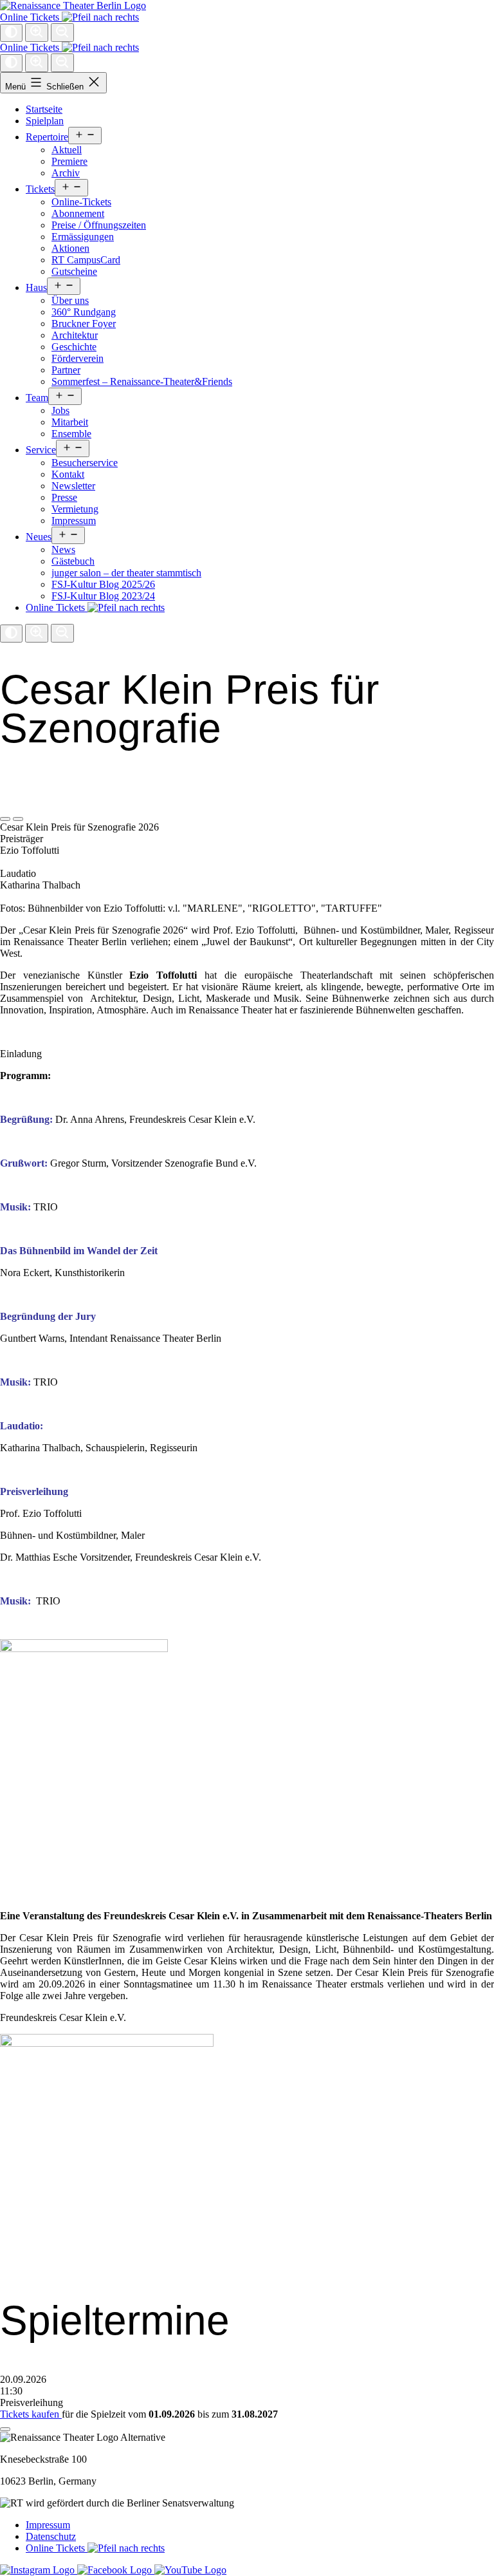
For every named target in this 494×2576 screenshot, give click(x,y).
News (63, 550)
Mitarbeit (70, 422)
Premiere (69, 161)
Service (41, 450)
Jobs (60, 410)
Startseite (44, 109)
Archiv (66, 173)
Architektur (75, 335)
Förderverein (78, 358)
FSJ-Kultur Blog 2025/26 (103, 584)
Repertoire (47, 137)
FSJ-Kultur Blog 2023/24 (103, 596)
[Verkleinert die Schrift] (62, 33)
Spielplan (45, 121)
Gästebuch (73, 561)
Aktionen (70, 248)
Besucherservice (85, 463)
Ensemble (71, 434)
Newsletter (73, 486)
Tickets (40, 189)
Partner (66, 370)
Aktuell (67, 150)
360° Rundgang (84, 312)
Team (37, 398)
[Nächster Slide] (18, 819)
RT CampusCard (86, 260)
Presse (64, 497)
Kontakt (68, 474)
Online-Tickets (81, 202)
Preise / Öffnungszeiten (99, 225)
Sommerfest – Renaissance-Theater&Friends (142, 381)
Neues (39, 537)
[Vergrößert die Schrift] (37, 33)
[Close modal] (5, 2429)
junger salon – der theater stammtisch (126, 573)
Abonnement (78, 213)
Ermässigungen (83, 237)
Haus (36, 287)
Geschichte (74, 347)
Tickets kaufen (31, 2414)
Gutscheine (74, 271)
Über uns (70, 300)
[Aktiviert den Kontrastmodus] (11, 33)
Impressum (74, 521)
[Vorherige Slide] (5, 819)
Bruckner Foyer (84, 324)
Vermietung (75, 509)
